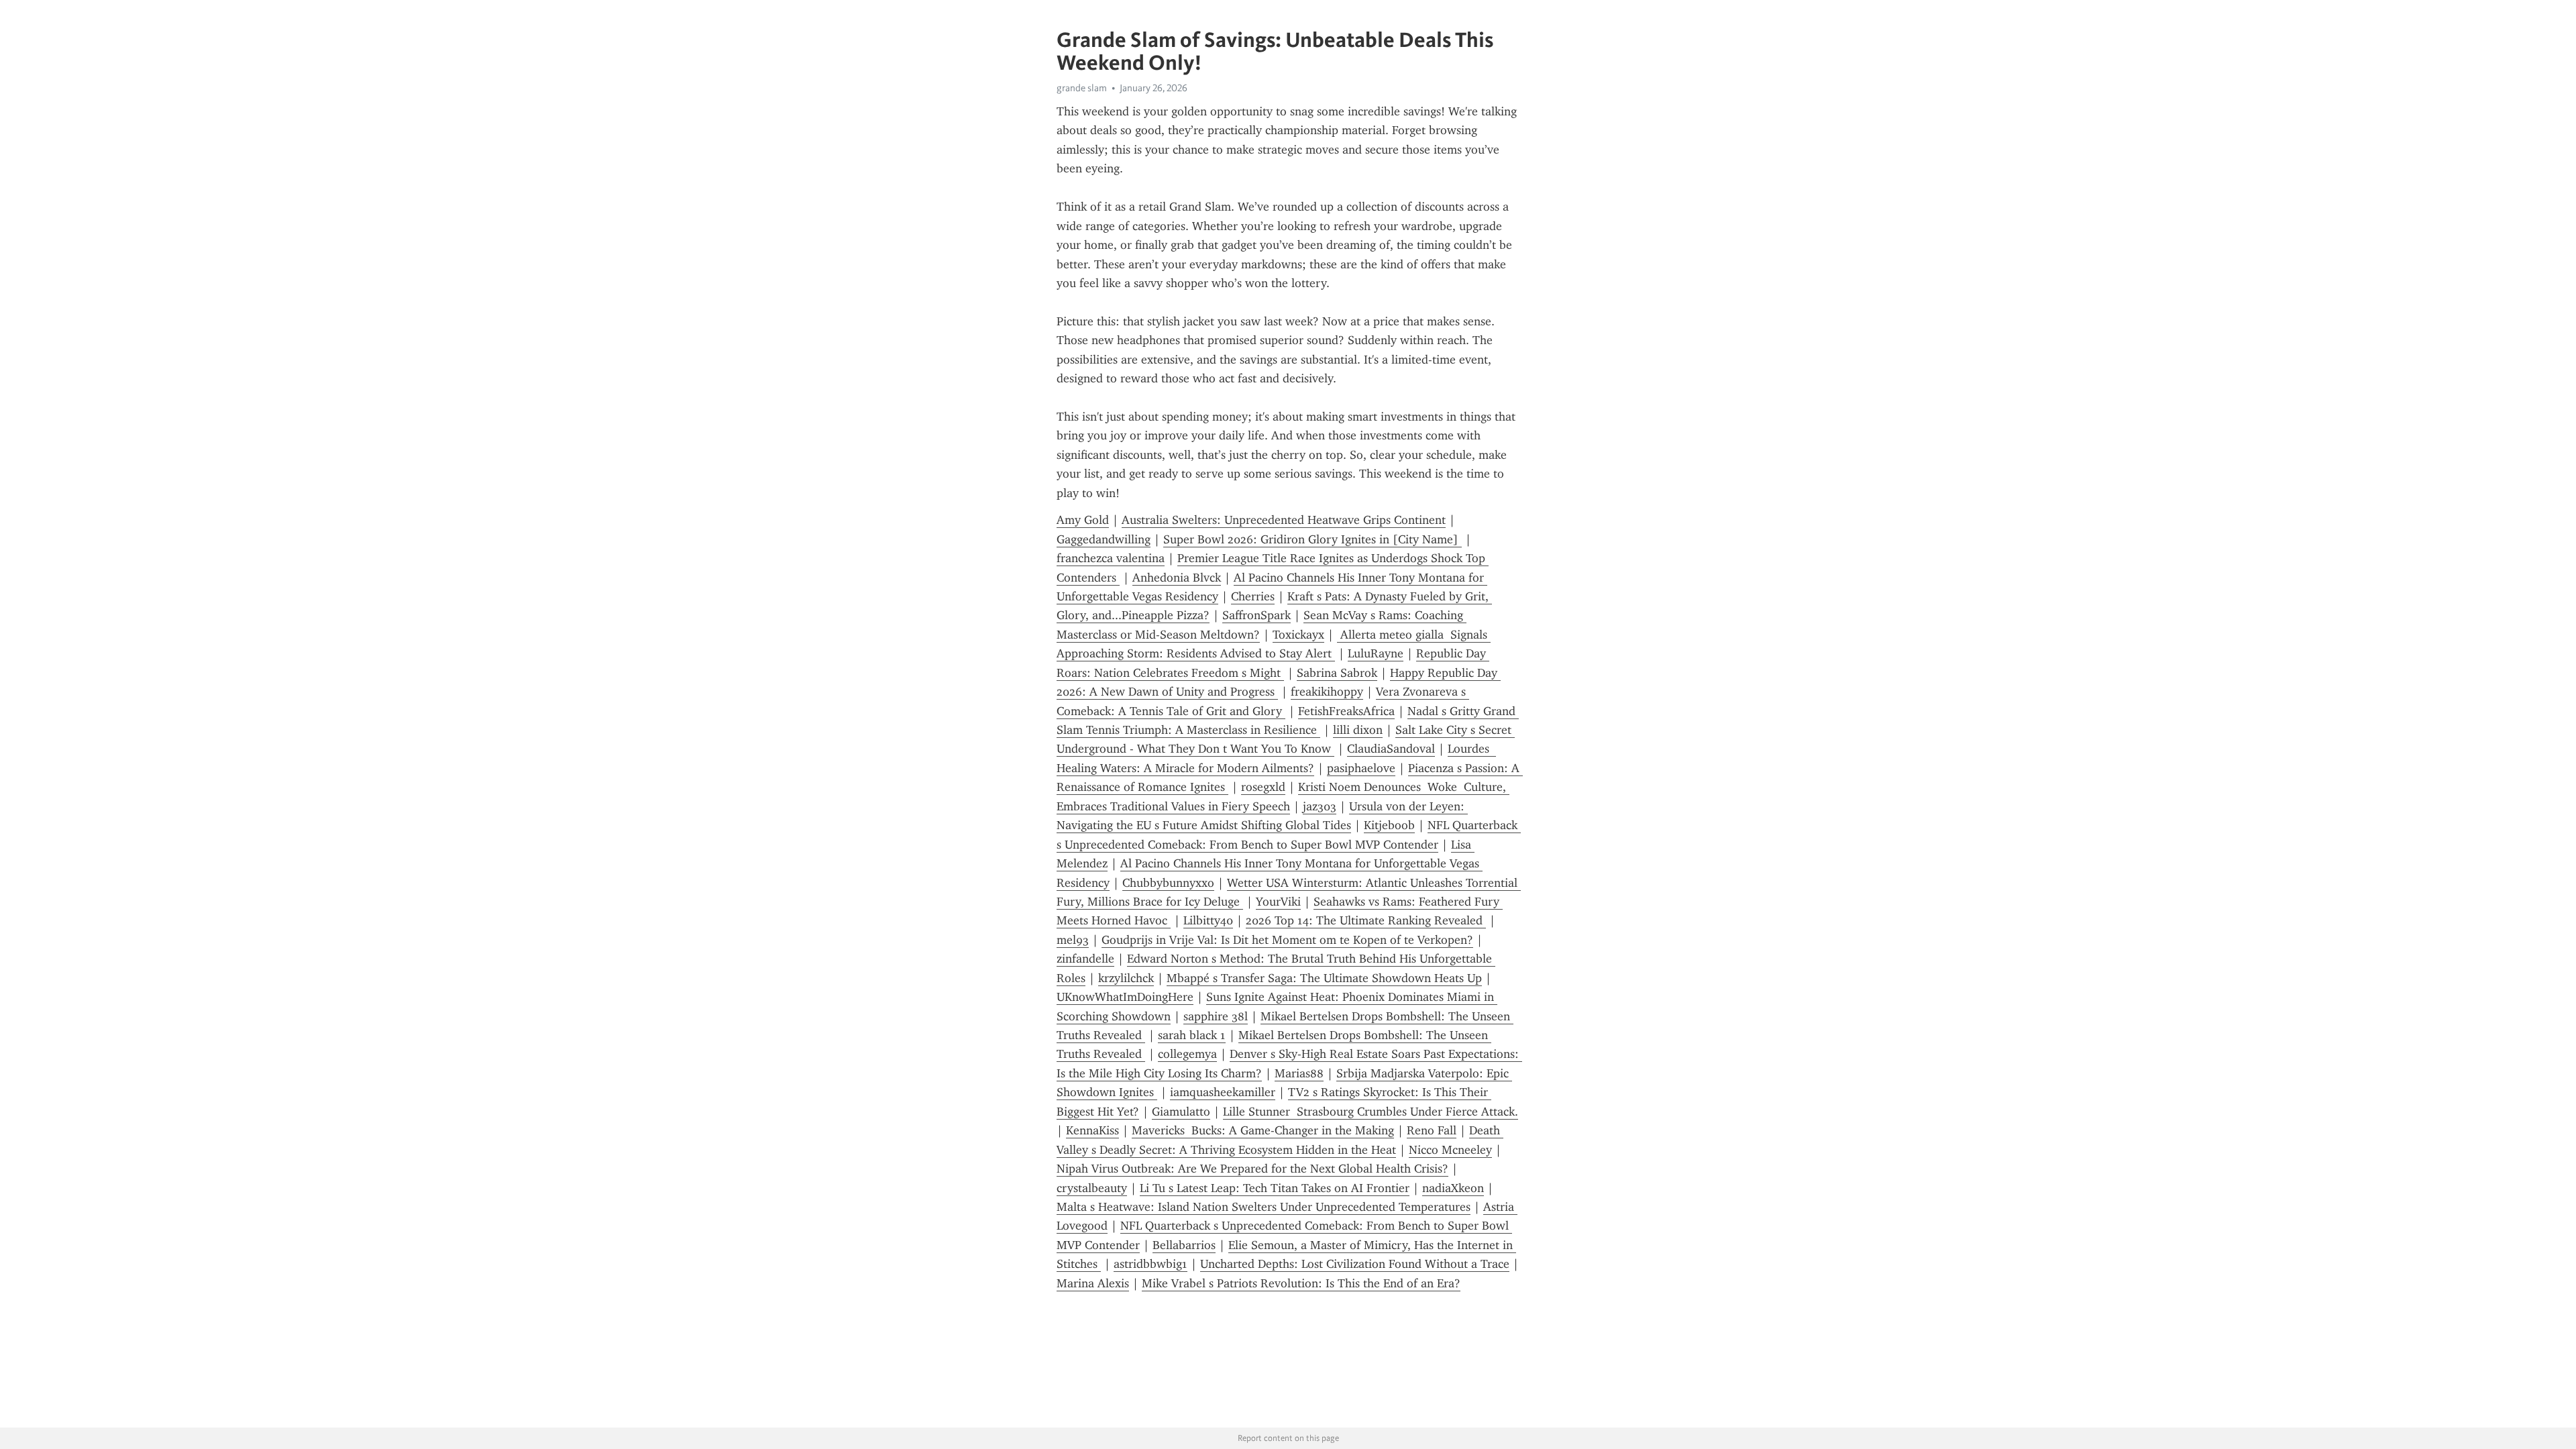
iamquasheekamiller (1223, 1092)
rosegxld (1263, 787)
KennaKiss (1092, 1130)
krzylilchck (1126, 978)
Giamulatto (1181, 1112)
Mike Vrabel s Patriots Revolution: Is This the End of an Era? (1301, 1283)
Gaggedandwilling (1104, 539)
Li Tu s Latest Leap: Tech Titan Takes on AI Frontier (1275, 1188)
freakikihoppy (1327, 692)
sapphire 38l (1216, 1016)
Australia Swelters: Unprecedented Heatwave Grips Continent (1284, 520)
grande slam (1082, 88)
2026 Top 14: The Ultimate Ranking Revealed (1366, 920)
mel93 (1073, 940)
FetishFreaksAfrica (1346, 711)
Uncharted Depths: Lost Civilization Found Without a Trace (1355, 1264)
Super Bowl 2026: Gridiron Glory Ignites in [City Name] (1312, 539)
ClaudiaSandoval (1391, 749)
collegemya (1187, 1054)
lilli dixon (1358, 730)
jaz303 (1320, 806)
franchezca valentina (1111, 558)
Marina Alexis (1093, 1283)
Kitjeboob (1389, 825)
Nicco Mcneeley (1450, 1150)
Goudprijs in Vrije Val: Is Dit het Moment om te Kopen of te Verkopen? (1287, 940)
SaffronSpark (1256, 615)
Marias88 (1299, 1073)
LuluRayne (1376, 653)
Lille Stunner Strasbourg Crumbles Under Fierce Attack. (1371, 1112)
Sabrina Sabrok (1337, 673)
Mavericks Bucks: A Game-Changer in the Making (1263, 1130)
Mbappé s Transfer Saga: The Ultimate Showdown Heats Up (1324, 978)
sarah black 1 (1192, 1035)
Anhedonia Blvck (1177, 578)
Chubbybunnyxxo (1168, 883)
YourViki (1278, 902)
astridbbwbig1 (1150, 1264)
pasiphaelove (1361, 768)
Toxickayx (1298, 635)
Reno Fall (1432, 1130)
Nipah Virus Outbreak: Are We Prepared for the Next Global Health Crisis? (1252, 1169)
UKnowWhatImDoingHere (1125, 997)
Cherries (1253, 596)
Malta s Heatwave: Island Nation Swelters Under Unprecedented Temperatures (1264, 1207)
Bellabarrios (1184, 1245)
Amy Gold (1083, 520)
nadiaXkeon (1453, 1188)
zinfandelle (1085, 959)
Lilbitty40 (1208, 920)
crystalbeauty (1092, 1188)
